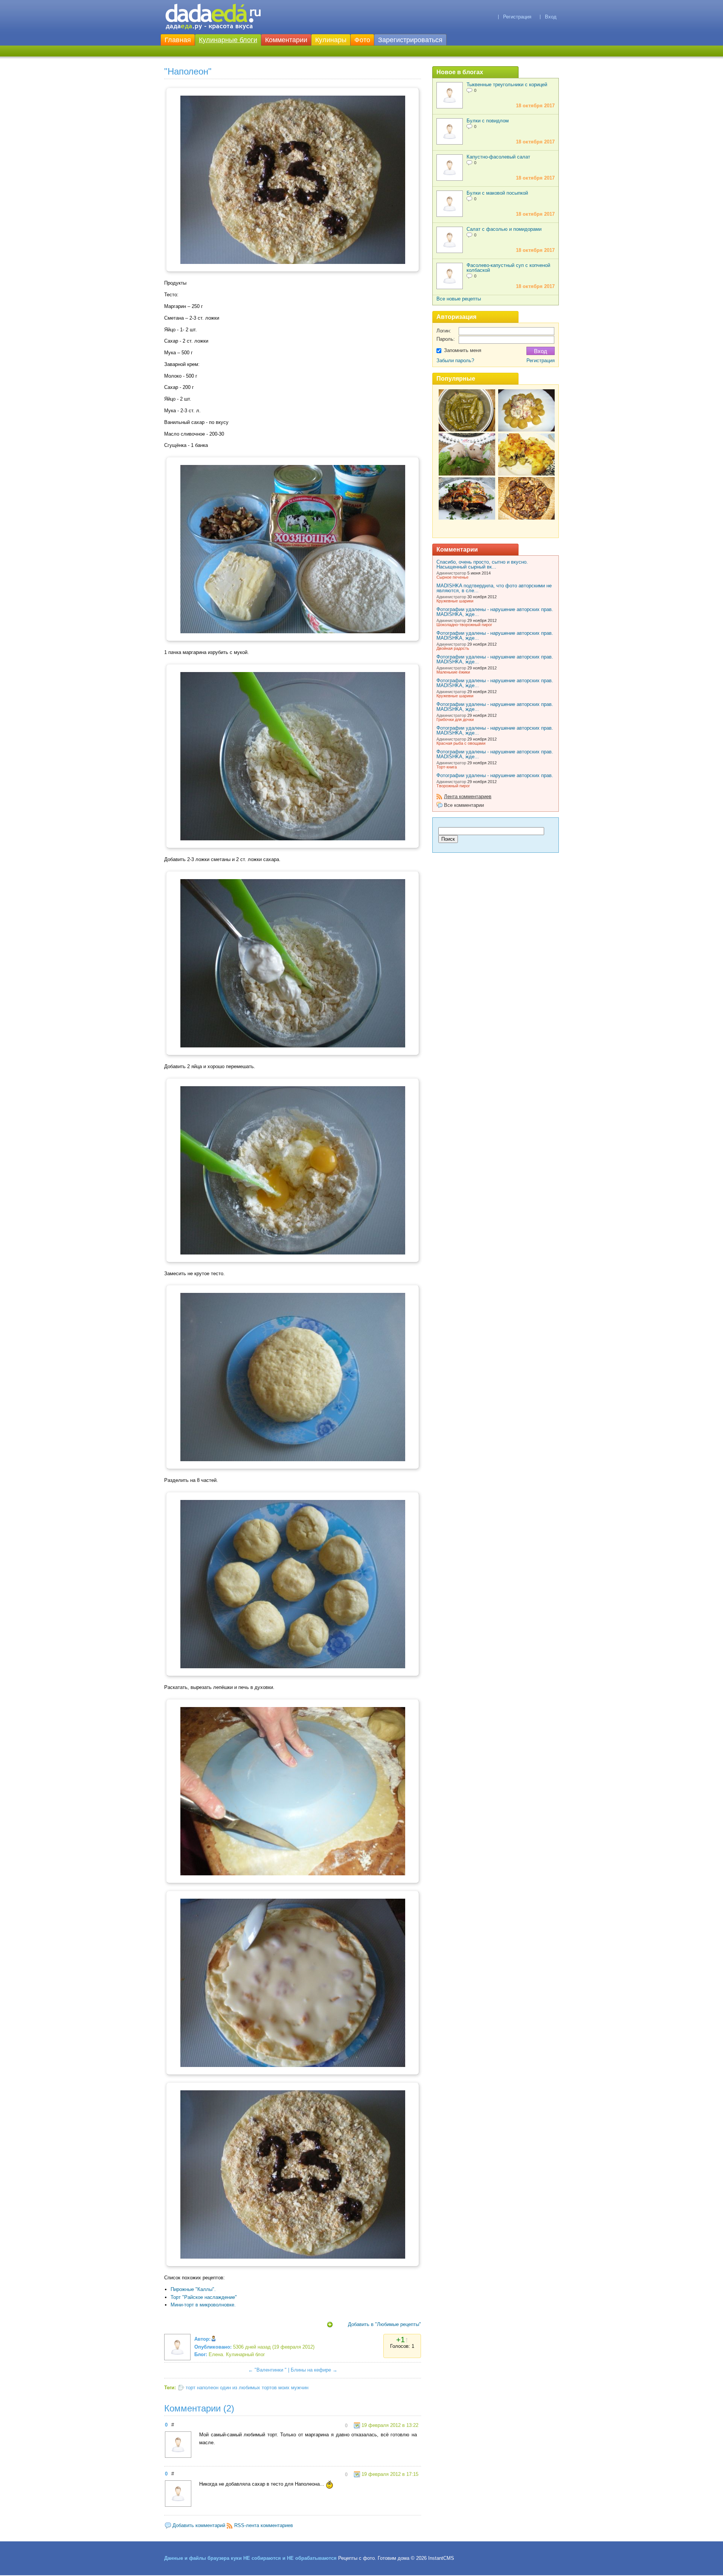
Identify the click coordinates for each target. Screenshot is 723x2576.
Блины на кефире (311, 2370)
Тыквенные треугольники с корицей (507, 85)
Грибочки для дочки (455, 719)
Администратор (451, 573)
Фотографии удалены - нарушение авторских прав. (495, 775)
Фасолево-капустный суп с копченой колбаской (508, 268)
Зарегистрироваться (410, 40)
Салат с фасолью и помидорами (504, 229)
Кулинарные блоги (228, 40)
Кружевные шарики (455, 601)
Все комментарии (464, 805)
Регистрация (517, 17)
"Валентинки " (271, 2370)
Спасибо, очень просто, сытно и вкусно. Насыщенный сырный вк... (482, 564)
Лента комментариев (468, 796)
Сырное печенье (452, 577)
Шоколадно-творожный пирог (464, 625)
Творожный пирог (453, 786)
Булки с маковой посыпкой (497, 193)
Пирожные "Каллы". (193, 2289)
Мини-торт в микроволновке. (203, 2305)
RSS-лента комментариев (264, 2525)
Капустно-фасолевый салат (498, 157)
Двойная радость (453, 648)
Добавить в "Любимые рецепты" (384, 2324)
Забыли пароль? (455, 360)
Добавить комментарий (199, 2525)
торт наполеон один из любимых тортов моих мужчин (247, 2388)
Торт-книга (447, 767)
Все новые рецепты (459, 299)
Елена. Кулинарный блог (237, 2354)
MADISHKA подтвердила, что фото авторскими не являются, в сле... (494, 588)
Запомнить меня (463, 350)
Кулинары (331, 40)
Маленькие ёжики (453, 672)
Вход (551, 17)
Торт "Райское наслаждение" (204, 2297)
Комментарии (286, 40)
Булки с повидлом (488, 121)
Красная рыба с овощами (461, 743)
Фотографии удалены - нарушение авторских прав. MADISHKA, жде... (495, 612)
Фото (362, 40)
